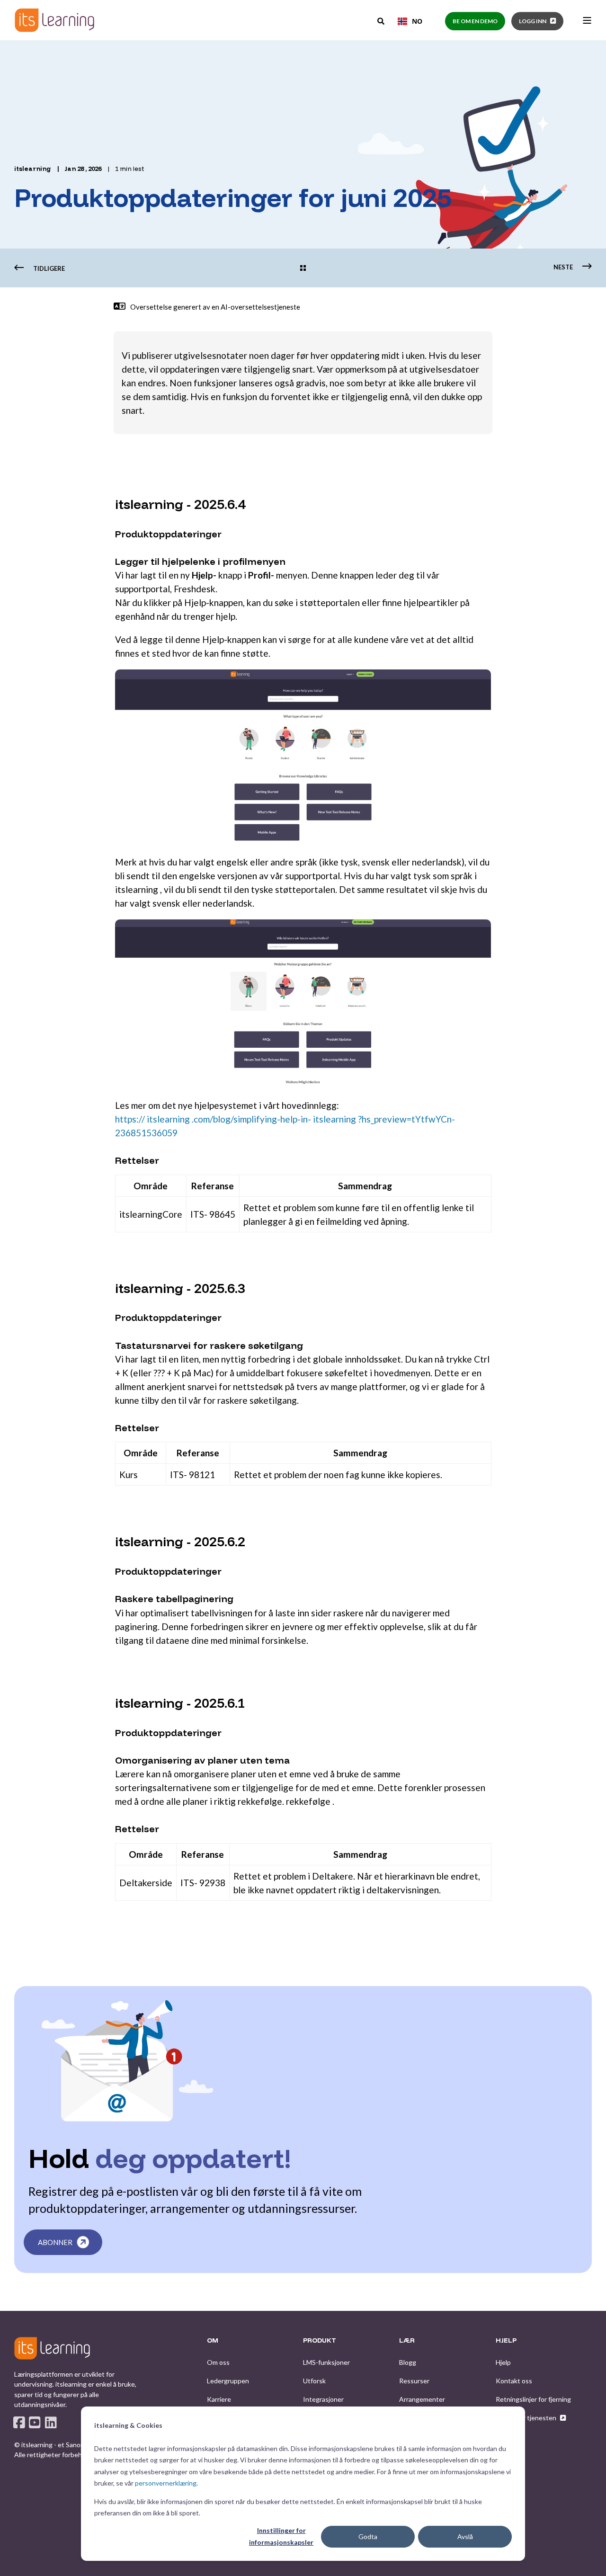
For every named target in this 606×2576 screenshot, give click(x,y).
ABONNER (55, 2242)
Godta (368, 2536)
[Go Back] (303, 269)
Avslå (465, 2536)
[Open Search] (382, 20)
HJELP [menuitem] (506, 2341)
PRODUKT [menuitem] (320, 2341)
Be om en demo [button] (475, 21)
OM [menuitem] (213, 2341)
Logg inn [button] (533, 21)
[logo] (52, 2348)
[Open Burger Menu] (587, 20)
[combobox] (410, 21)
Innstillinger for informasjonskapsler (281, 2536)
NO (417, 21)
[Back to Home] (54, 20)
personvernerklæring (166, 2483)
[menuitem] (218, 2362)
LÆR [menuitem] (407, 2341)
